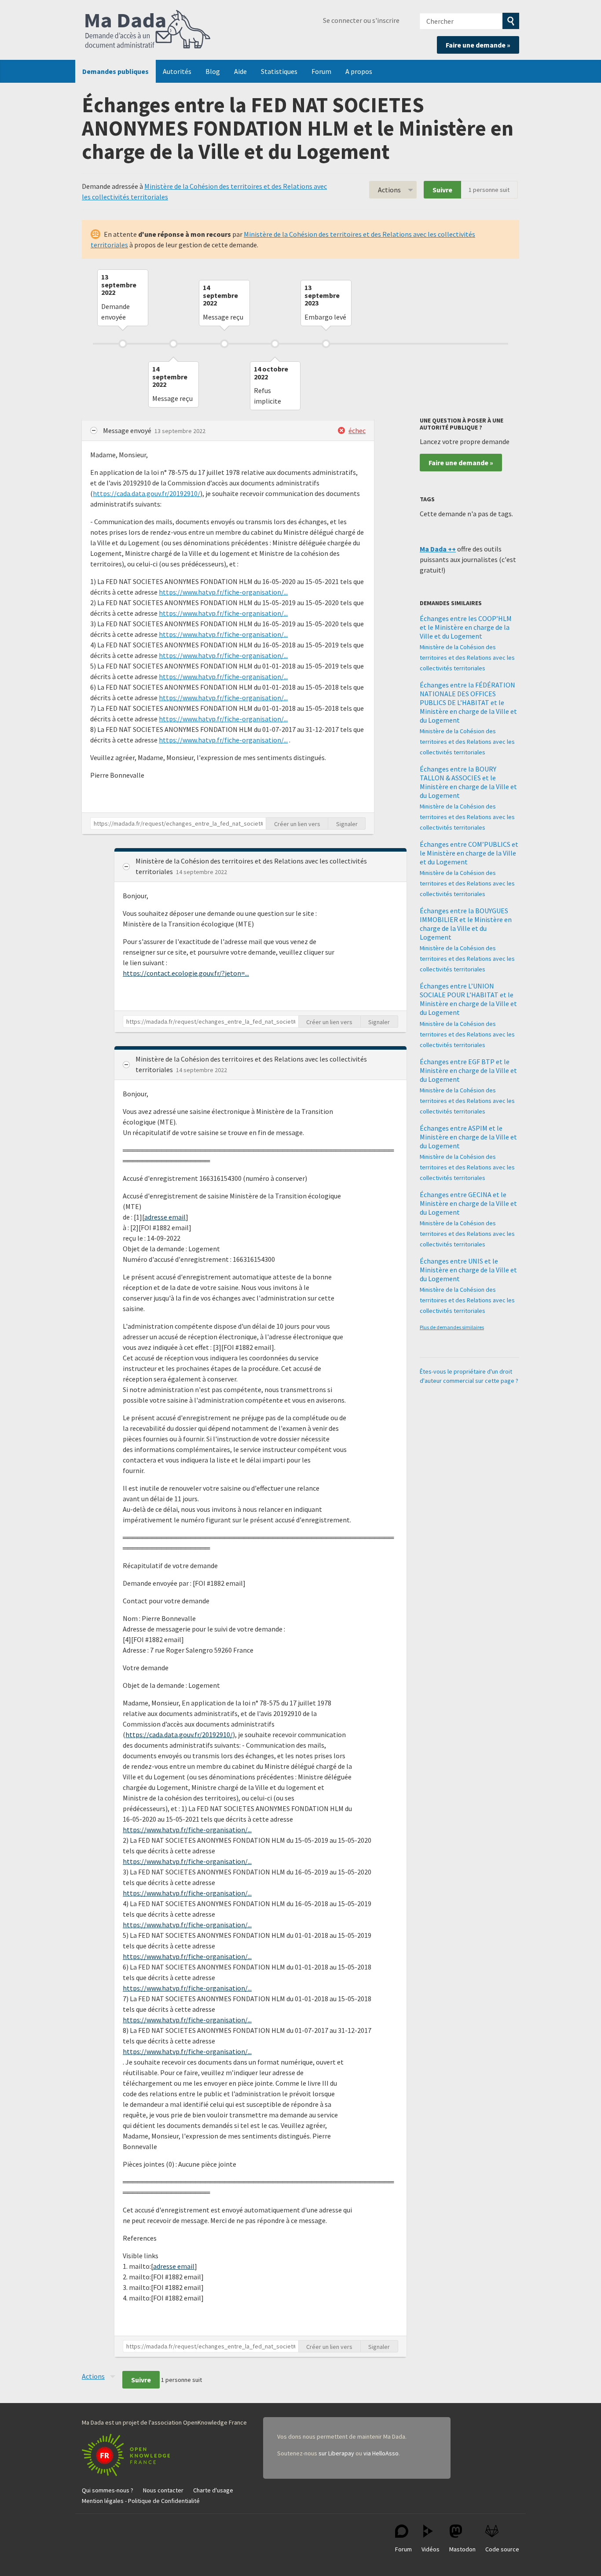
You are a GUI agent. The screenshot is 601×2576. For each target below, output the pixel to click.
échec (357, 430)
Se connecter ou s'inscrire (361, 20)
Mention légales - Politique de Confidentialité (141, 2501)
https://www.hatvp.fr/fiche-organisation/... (223, 592)
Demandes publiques (115, 71)
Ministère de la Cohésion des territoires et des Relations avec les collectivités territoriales (467, 658)
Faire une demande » (478, 45)
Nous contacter (163, 2490)
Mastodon (462, 2549)
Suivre (442, 190)
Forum (321, 71)
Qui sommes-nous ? (108, 2490)
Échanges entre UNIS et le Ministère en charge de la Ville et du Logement (468, 1270)
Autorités (177, 71)
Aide (240, 71)
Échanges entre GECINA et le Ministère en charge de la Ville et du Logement (468, 1203)
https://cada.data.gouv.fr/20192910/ (147, 493)
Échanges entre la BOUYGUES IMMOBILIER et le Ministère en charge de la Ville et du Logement (466, 924)
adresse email (165, 1217)
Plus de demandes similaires (452, 1327)
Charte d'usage (213, 2490)
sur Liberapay (336, 2453)
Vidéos (431, 2549)
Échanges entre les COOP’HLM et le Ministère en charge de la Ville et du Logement (466, 627)
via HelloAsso (381, 2453)
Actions (389, 190)
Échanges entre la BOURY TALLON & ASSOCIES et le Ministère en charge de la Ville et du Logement (468, 782)
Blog (213, 71)
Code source (502, 2549)
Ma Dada (148, 30)
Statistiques (279, 71)
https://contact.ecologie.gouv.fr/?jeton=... (186, 973)
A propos (359, 71)
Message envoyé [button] (128, 430)
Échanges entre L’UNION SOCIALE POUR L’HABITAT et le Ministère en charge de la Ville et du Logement (468, 999)
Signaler (347, 824)
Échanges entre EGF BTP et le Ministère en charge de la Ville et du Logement (468, 1070)
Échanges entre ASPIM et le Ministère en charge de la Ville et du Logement (468, 1137)
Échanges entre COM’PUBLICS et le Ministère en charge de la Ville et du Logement (469, 853)
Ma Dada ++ (438, 549)
